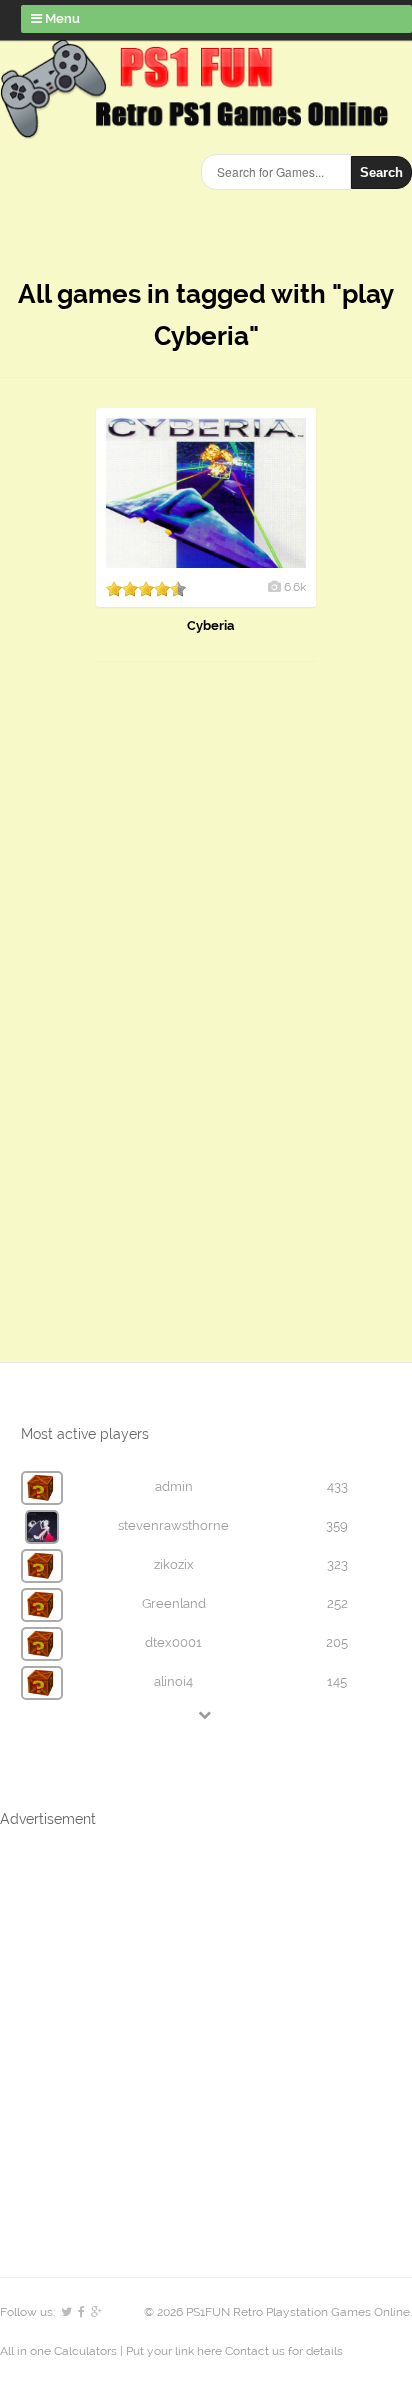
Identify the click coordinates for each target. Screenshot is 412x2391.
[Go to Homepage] (198, 127)
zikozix (174, 1564)
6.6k (295, 587)
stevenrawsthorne (173, 1525)
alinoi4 (173, 1681)
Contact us (255, 2351)
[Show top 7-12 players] (206, 1714)
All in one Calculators (60, 2351)
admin (174, 1486)
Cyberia (211, 625)
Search (381, 172)
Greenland (174, 1603)
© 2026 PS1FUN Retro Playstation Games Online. (278, 2312)
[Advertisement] (150, 992)
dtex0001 (173, 1642)
